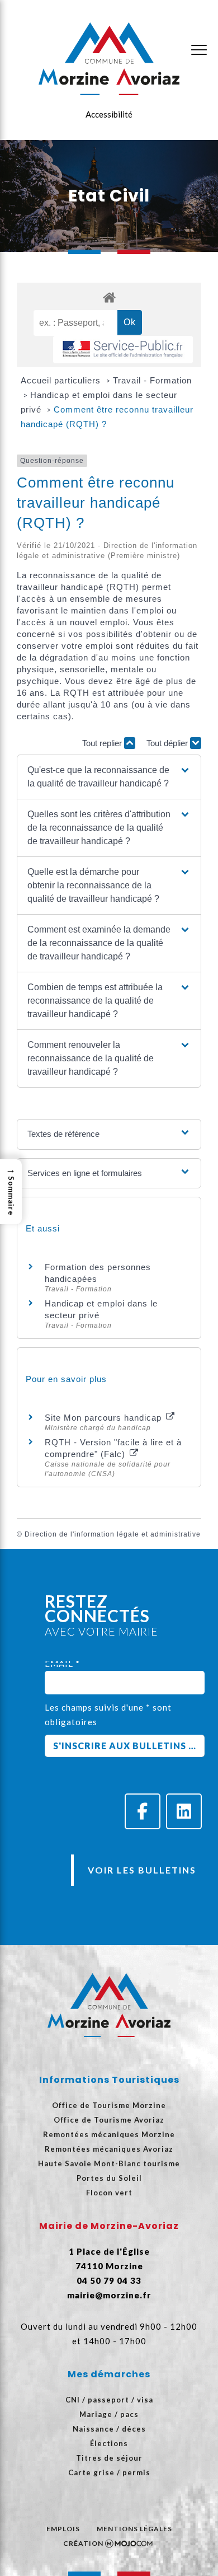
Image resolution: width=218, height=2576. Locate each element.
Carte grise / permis (109, 2472)
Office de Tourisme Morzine (109, 2105)
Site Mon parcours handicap (105, 1418)
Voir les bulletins (142, 1870)
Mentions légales (134, 2529)
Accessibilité (109, 114)
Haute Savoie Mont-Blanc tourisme (109, 2163)
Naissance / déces (109, 2429)
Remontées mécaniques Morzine (109, 2134)
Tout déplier (168, 743)
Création (83, 2543)
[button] (109, 777)
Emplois (63, 2529)
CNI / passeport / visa (109, 2400)
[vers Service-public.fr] (123, 350)
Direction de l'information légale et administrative (113, 1534)
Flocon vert (109, 2193)
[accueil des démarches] (109, 297)
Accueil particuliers (62, 380)
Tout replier (103, 743)
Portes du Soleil (109, 2178)
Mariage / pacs (109, 2414)
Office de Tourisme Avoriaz (109, 2120)
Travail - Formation (152, 380)
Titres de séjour (109, 2458)
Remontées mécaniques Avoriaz (109, 2149)
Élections (109, 2443)
